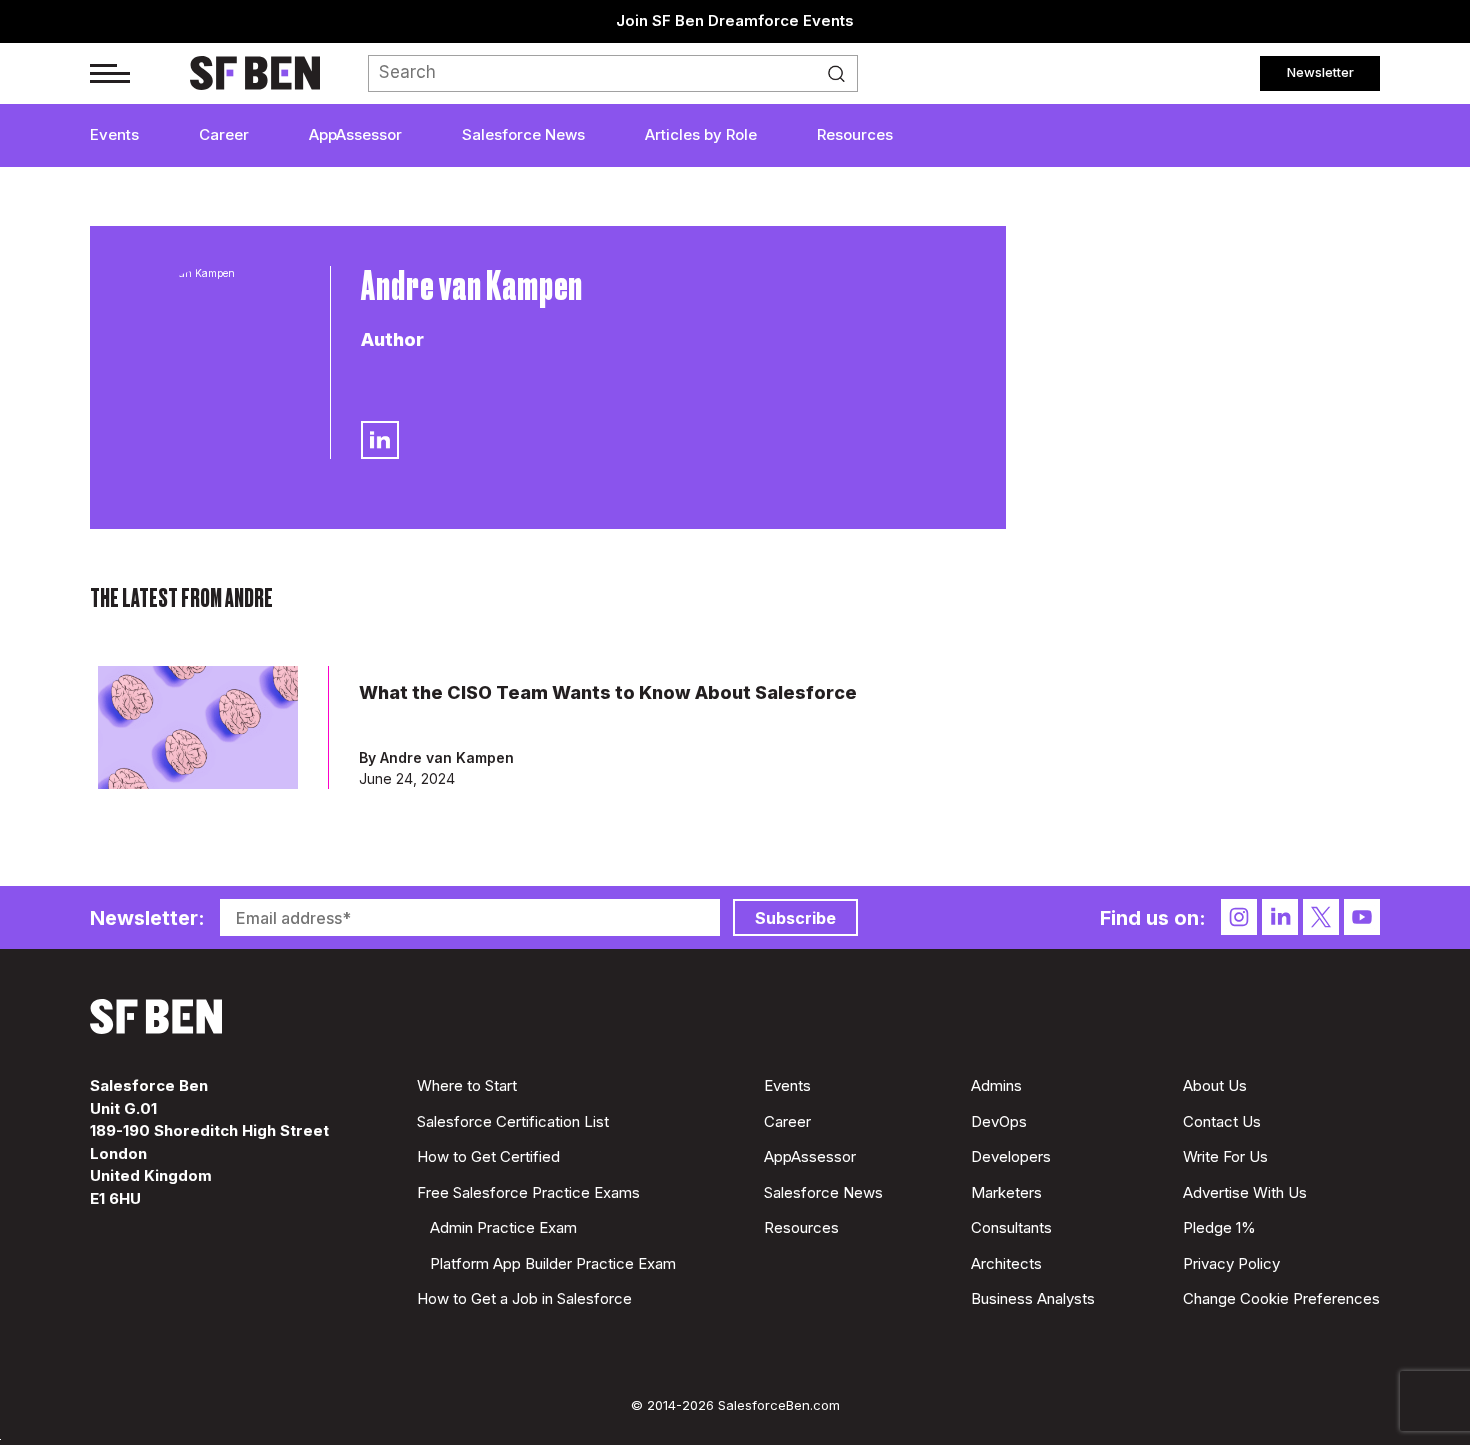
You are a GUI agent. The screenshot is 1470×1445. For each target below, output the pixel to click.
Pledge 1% (1219, 1227)
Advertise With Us (1245, 1192)
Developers (1011, 1156)
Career (224, 134)
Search (842, 74)
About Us (1215, 1085)
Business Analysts (1033, 1298)
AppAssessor (355, 134)
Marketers (1006, 1192)
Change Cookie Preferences (1281, 1298)
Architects (1006, 1263)
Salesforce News (523, 134)
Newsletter (1320, 72)
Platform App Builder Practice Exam (553, 1263)
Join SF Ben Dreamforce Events (735, 20)
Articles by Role (701, 134)
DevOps (999, 1121)
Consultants (1011, 1227)
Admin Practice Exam (503, 1227)
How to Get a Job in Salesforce (524, 1298)
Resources (855, 134)
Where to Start (467, 1085)
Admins (996, 1085)
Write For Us (1225, 1156)
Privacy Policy (1231, 1263)
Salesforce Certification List (513, 1121)
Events (114, 134)
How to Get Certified (488, 1156)
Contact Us (1222, 1121)
